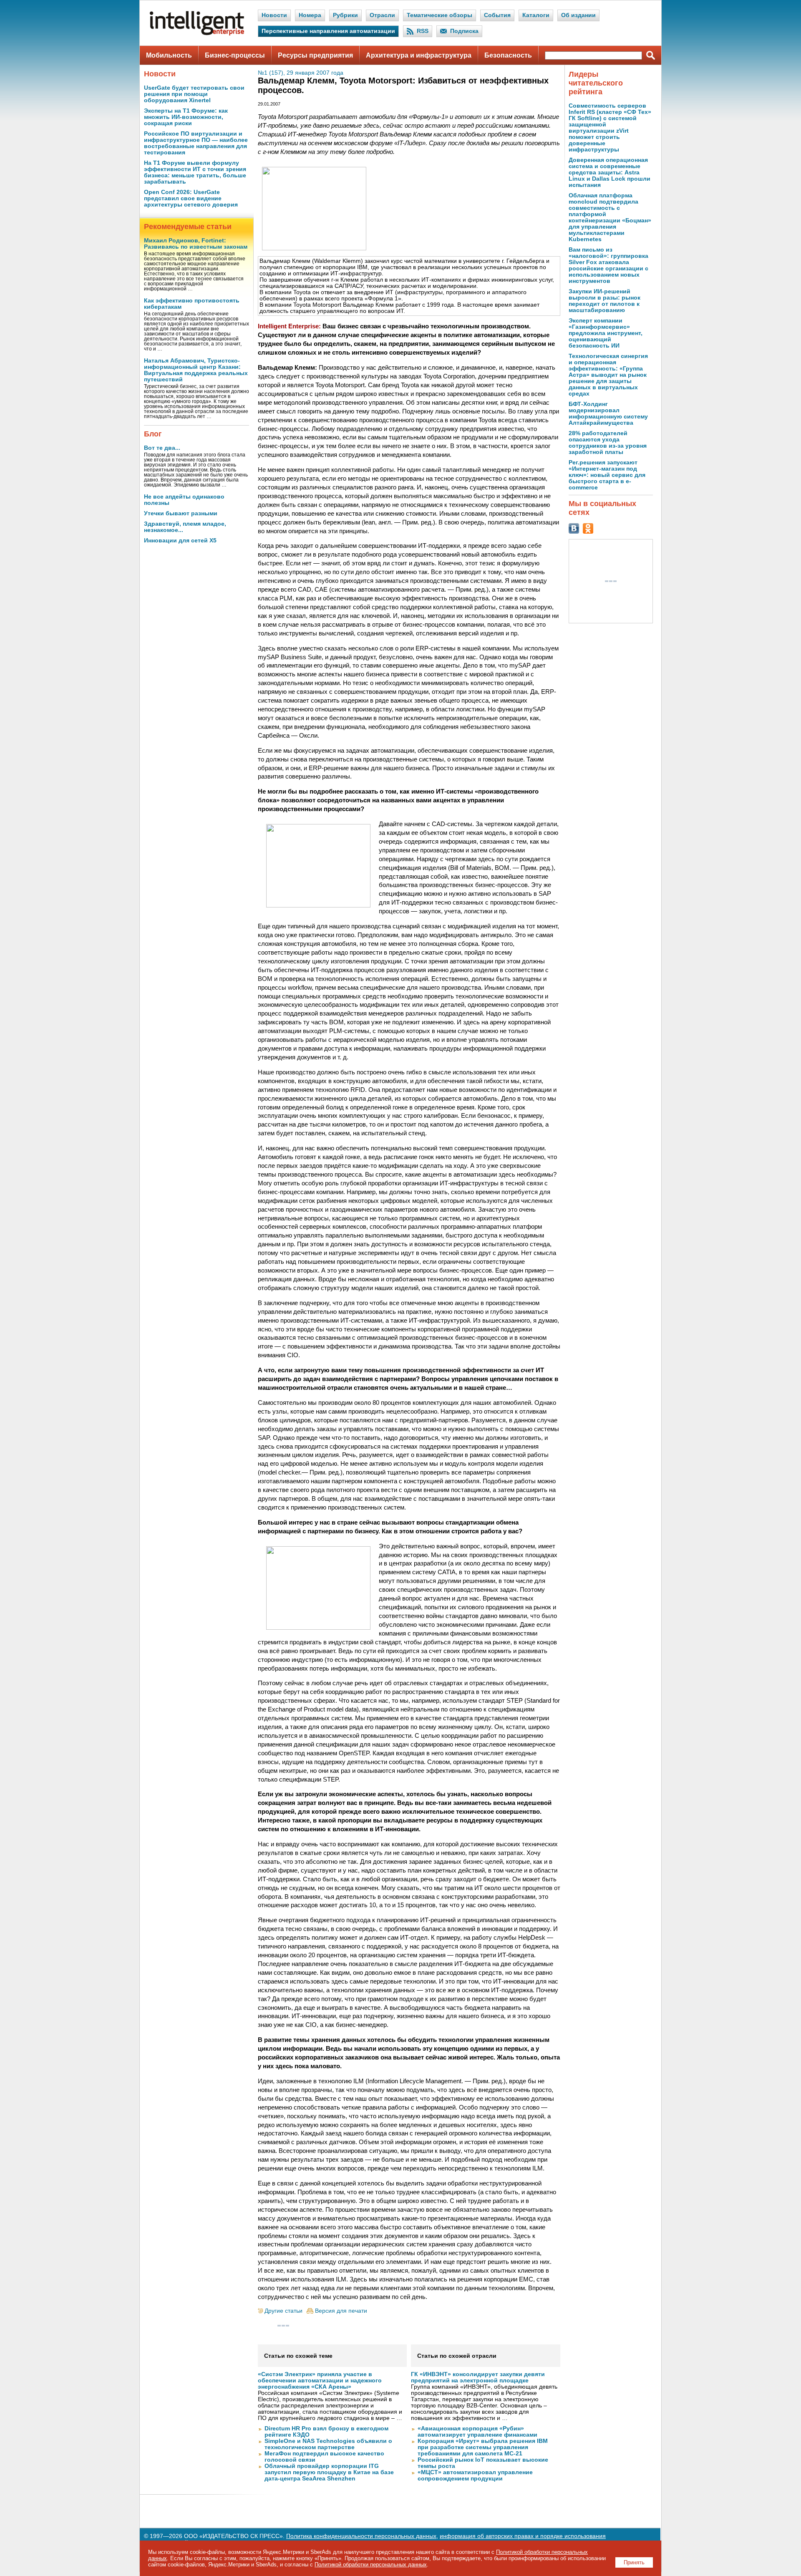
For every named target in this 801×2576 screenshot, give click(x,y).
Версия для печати (341, 2311)
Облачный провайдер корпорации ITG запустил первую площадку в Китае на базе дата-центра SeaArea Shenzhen (329, 2472)
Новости (274, 15)
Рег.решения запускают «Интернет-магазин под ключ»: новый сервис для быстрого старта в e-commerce (607, 475)
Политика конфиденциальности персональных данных (361, 2536)
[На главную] (197, 34)
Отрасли (382, 15)
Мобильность (169, 55)
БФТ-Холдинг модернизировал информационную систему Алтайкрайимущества (608, 413)
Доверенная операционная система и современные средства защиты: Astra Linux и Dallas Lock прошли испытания (610, 173)
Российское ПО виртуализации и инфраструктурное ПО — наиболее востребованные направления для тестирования (196, 143)
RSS (423, 31)
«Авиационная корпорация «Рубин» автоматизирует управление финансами (477, 2432)
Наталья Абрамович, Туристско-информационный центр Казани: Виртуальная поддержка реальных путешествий (196, 370)
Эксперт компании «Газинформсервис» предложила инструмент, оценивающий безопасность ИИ (606, 333)
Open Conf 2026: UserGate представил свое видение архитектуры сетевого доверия (191, 198)
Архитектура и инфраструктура (419, 55)
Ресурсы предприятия (315, 55)
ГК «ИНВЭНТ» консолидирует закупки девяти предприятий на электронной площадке (478, 2377)
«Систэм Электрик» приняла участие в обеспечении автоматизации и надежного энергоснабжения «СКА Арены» (320, 2381)
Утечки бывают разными (181, 513)
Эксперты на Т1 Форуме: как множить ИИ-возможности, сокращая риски (186, 117)
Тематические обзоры (440, 15)
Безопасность (508, 55)
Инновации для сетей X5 (180, 541)
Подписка (464, 31)
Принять (634, 2562)
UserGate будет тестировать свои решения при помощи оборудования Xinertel (194, 94)
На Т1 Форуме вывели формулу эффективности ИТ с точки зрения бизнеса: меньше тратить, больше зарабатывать (195, 172)
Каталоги (536, 15)
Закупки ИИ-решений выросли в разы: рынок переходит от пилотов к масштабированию (605, 301)
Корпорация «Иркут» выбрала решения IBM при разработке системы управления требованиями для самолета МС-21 (483, 2447)
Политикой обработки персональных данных (371, 2565)
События (497, 15)
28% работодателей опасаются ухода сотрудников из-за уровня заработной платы (608, 443)
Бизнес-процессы (235, 55)
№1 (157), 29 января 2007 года (301, 73)
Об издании (578, 15)
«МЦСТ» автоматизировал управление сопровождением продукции (475, 2475)
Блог (153, 434)
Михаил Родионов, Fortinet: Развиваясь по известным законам (196, 244)
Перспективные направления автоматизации (328, 31)
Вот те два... (162, 448)
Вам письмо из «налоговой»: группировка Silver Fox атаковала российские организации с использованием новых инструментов (608, 265)
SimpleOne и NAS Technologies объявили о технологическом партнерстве (328, 2444)
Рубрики (345, 15)
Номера (310, 15)
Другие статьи (283, 2311)
